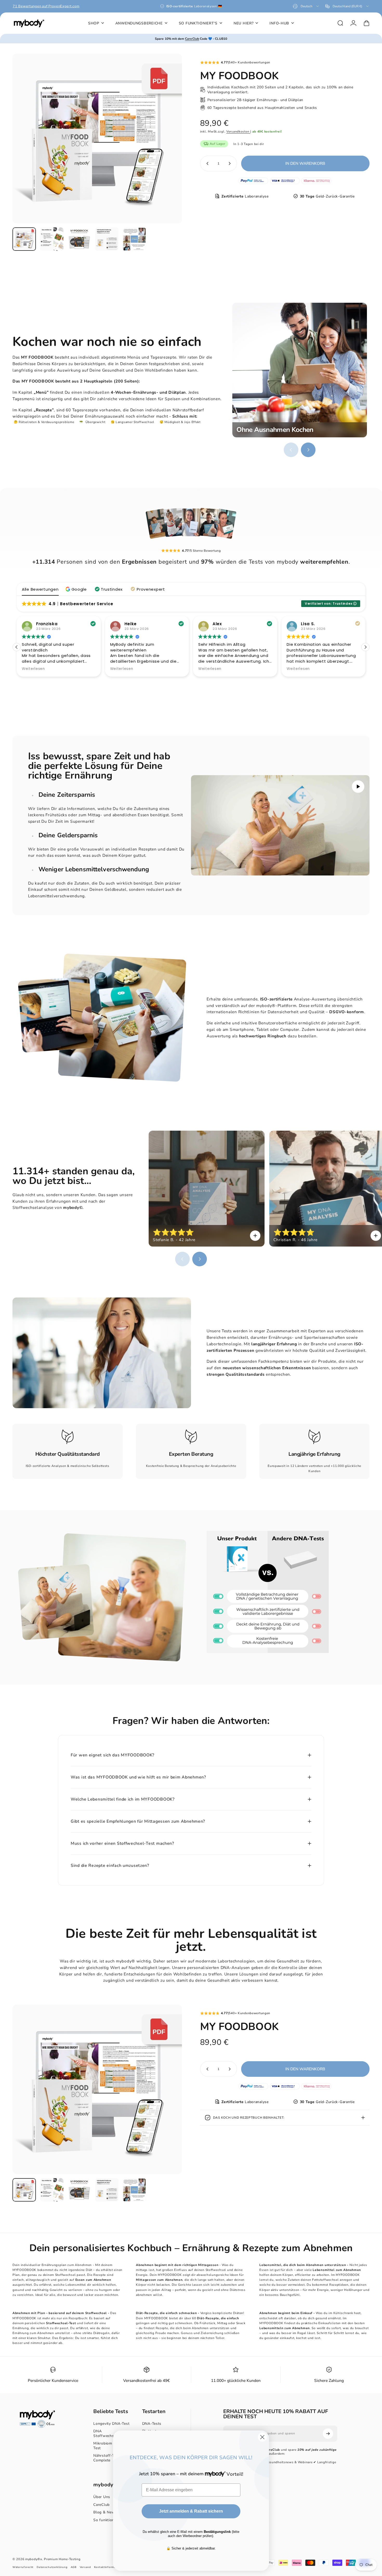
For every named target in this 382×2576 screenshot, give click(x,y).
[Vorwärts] (168, 148)
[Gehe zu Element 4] (107, 239)
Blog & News (105, 2512)
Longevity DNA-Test (111, 2424)
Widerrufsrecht (23, 2567)
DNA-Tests (152, 2424)
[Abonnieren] (328, 2434)
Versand (85, 2567)
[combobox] (306, 6)
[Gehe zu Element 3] (79, 239)
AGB (74, 2567)
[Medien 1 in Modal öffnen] (97, 139)
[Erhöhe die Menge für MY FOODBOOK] (231, 163)
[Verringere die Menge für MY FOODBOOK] (206, 163)
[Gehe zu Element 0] (24, 239)
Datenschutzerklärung (52, 2567)
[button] (77, 589)
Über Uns (102, 2497)
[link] (68, 1437)
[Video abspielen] (280, 825)
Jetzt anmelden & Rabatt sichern (191, 2511)
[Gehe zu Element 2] (52, 239)
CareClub (101, 2505)
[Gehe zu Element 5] (134, 239)
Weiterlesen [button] (33, 669)
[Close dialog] (262, 2437)
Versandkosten (238, 131)
